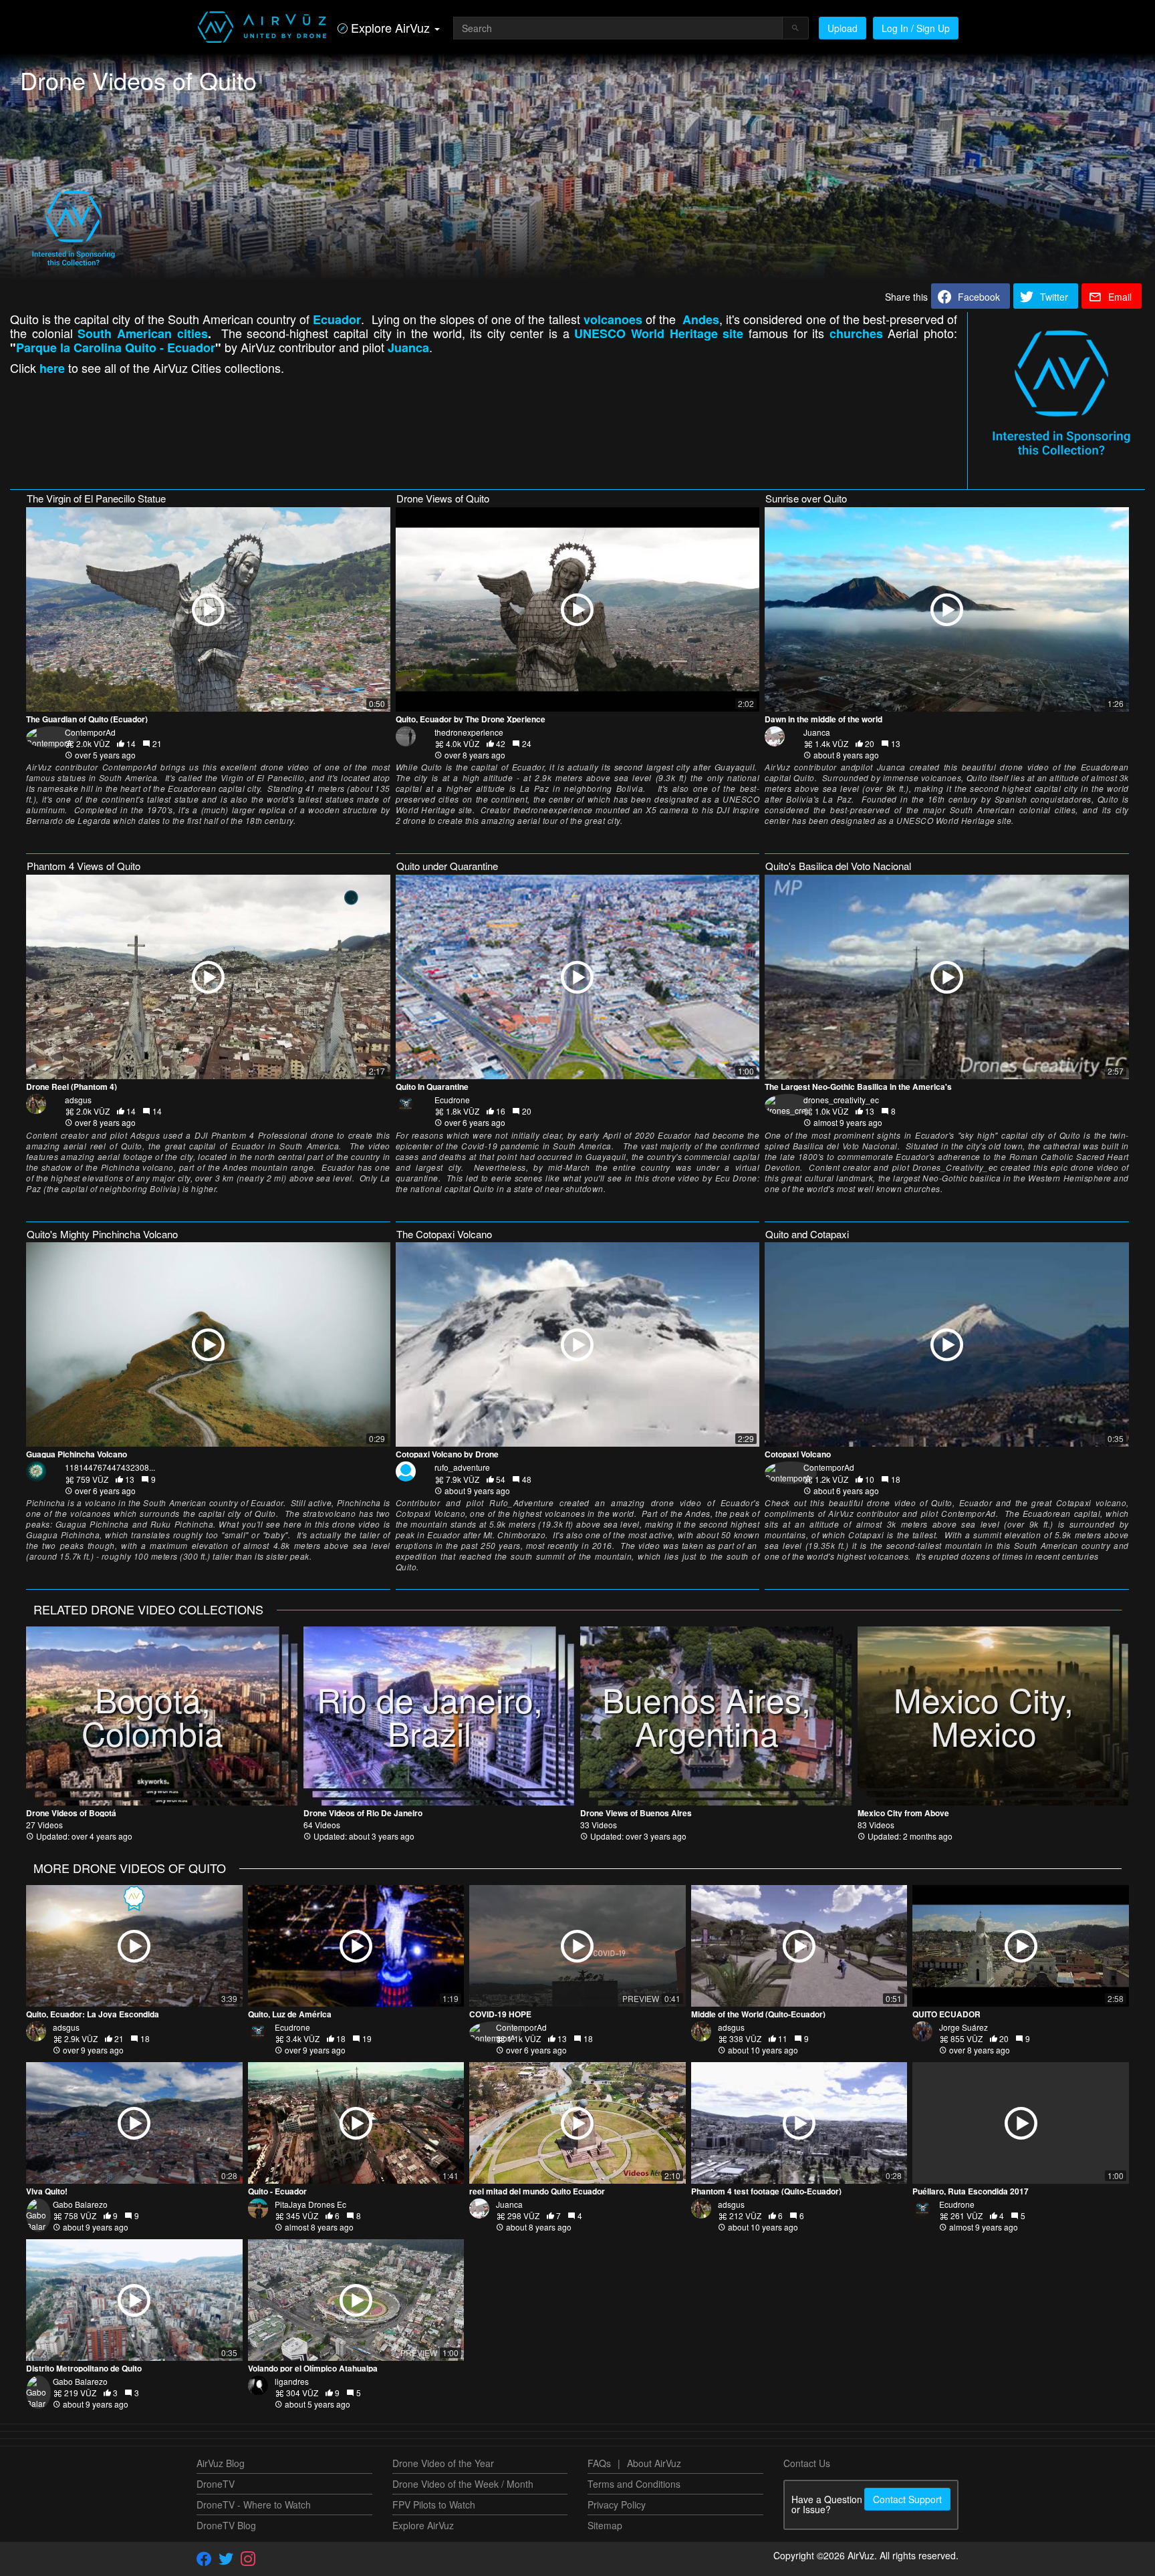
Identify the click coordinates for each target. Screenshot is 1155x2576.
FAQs (599, 2463)
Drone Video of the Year (443, 2463)
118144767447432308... (110, 1467)
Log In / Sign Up (916, 28)
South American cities (142, 333)
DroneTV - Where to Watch (254, 2505)
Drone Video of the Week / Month (463, 2484)
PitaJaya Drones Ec (310, 2204)
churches (856, 333)
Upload (843, 28)
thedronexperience (469, 732)
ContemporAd (90, 732)
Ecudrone (452, 1100)
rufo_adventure (462, 1467)
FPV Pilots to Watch (434, 2505)
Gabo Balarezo (80, 2204)
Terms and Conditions (634, 2484)
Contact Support (907, 2499)
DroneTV (216, 2484)
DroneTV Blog (226, 2525)
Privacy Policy (617, 2505)
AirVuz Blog (221, 2463)
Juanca (817, 732)
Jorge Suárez (964, 2027)
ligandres (292, 2381)
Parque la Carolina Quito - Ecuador (116, 347)
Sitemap (605, 2525)
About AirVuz (654, 2463)
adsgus (78, 1100)
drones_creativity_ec (841, 1100)
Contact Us (807, 2463)
